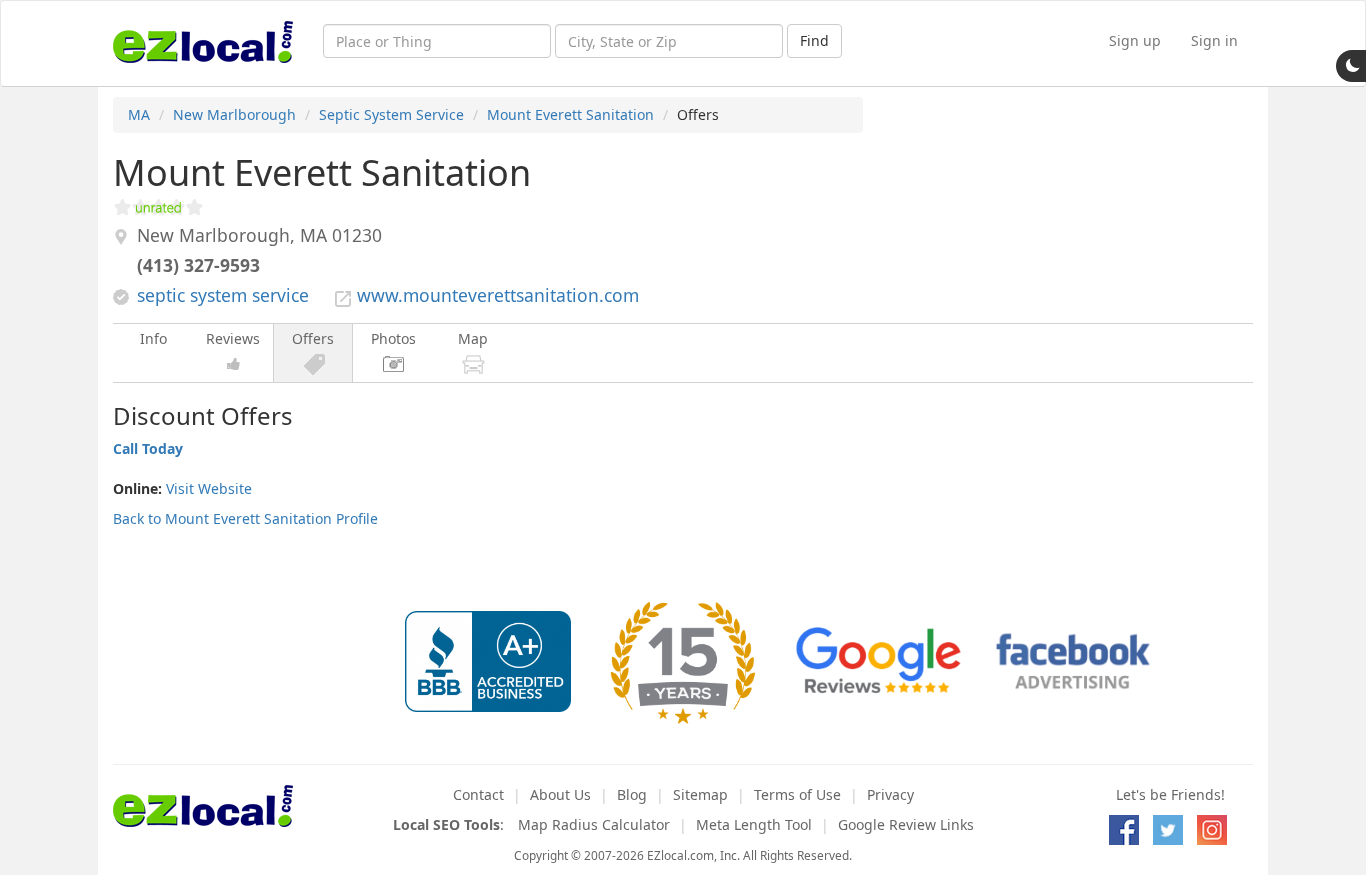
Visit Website (209, 488)
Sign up (1135, 40)
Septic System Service (391, 114)
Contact (478, 794)
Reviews (233, 338)
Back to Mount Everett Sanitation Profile (245, 518)
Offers (313, 338)
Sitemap (700, 794)
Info (153, 338)
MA (139, 114)
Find (814, 40)
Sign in (1214, 40)
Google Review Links (906, 824)
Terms (797, 794)
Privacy (890, 794)
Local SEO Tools (446, 824)
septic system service (223, 295)
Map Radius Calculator (594, 824)
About (560, 794)
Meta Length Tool (754, 824)
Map (473, 338)
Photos (393, 338)
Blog (632, 794)
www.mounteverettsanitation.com (498, 295)
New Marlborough (234, 114)
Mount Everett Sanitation (570, 114)
